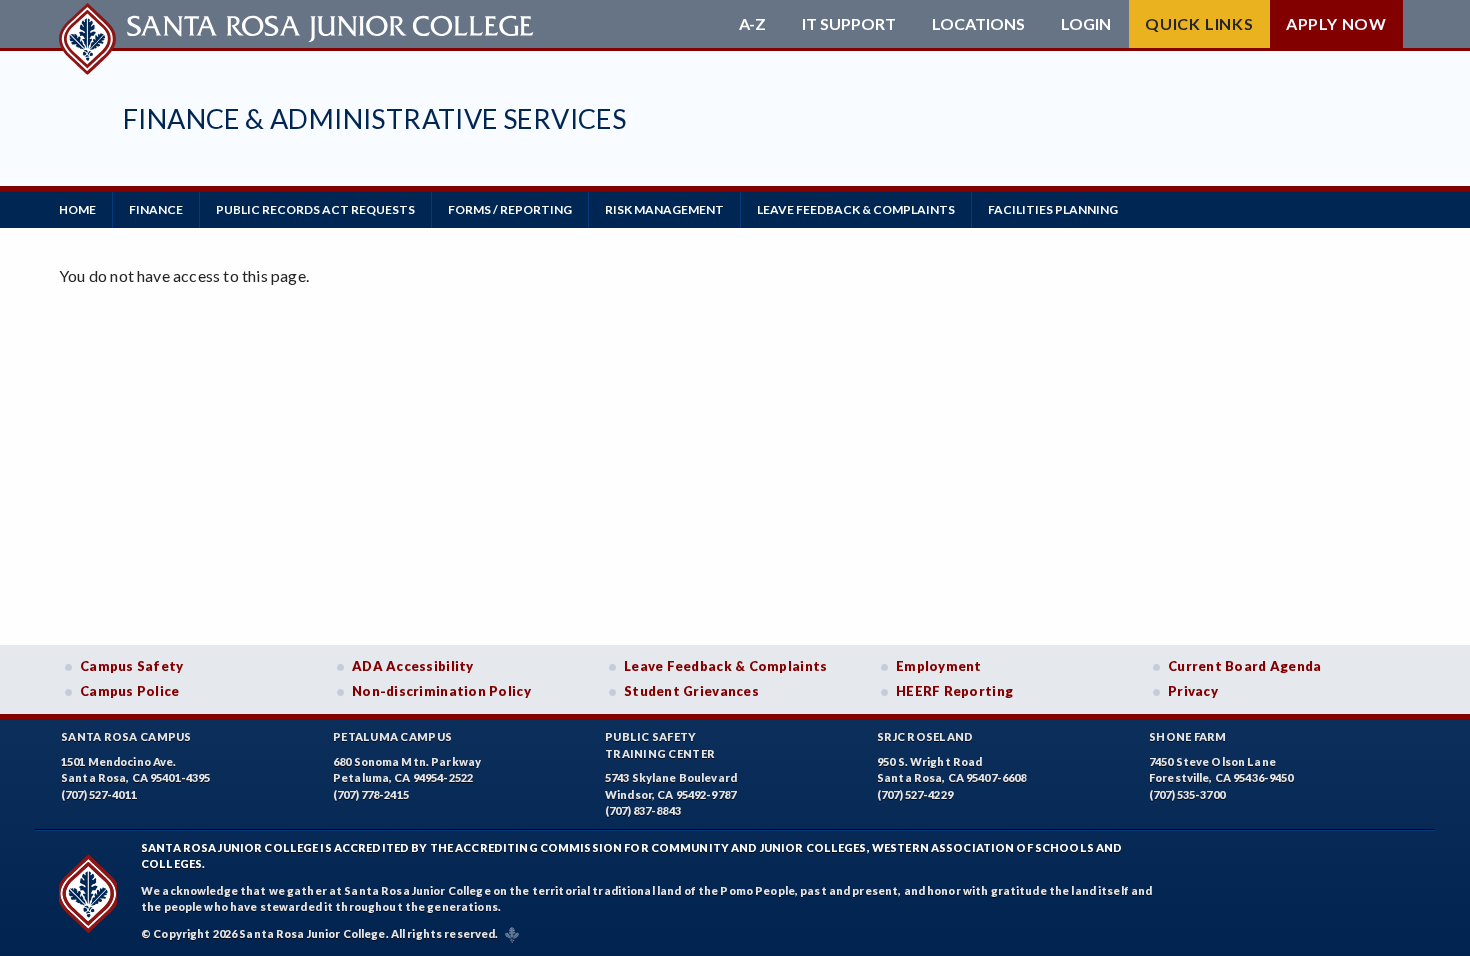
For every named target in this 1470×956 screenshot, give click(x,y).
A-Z (752, 24)
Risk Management (664, 209)
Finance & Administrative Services (374, 118)
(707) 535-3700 (1187, 794)
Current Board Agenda (1245, 666)
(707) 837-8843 (643, 810)
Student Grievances (691, 691)
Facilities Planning (1053, 209)
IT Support (849, 24)
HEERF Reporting (954, 691)
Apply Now (1336, 23)
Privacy (1193, 691)
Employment (939, 666)
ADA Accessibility (413, 666)
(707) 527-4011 (99, 794)
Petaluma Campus (392, 736)
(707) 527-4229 (915, 794)
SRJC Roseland (925, 736)
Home (77, 209)
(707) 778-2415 (371, 794)
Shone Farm (1188, 736)
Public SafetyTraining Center (660, 745)
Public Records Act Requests (315, 209)
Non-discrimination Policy (441, 691)
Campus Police (130, 691)
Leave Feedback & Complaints (856, 209)
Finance (156, 209)
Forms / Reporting (510, 209)
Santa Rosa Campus (126, 736)
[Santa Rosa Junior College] (299, 24)
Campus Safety (132, 666)
